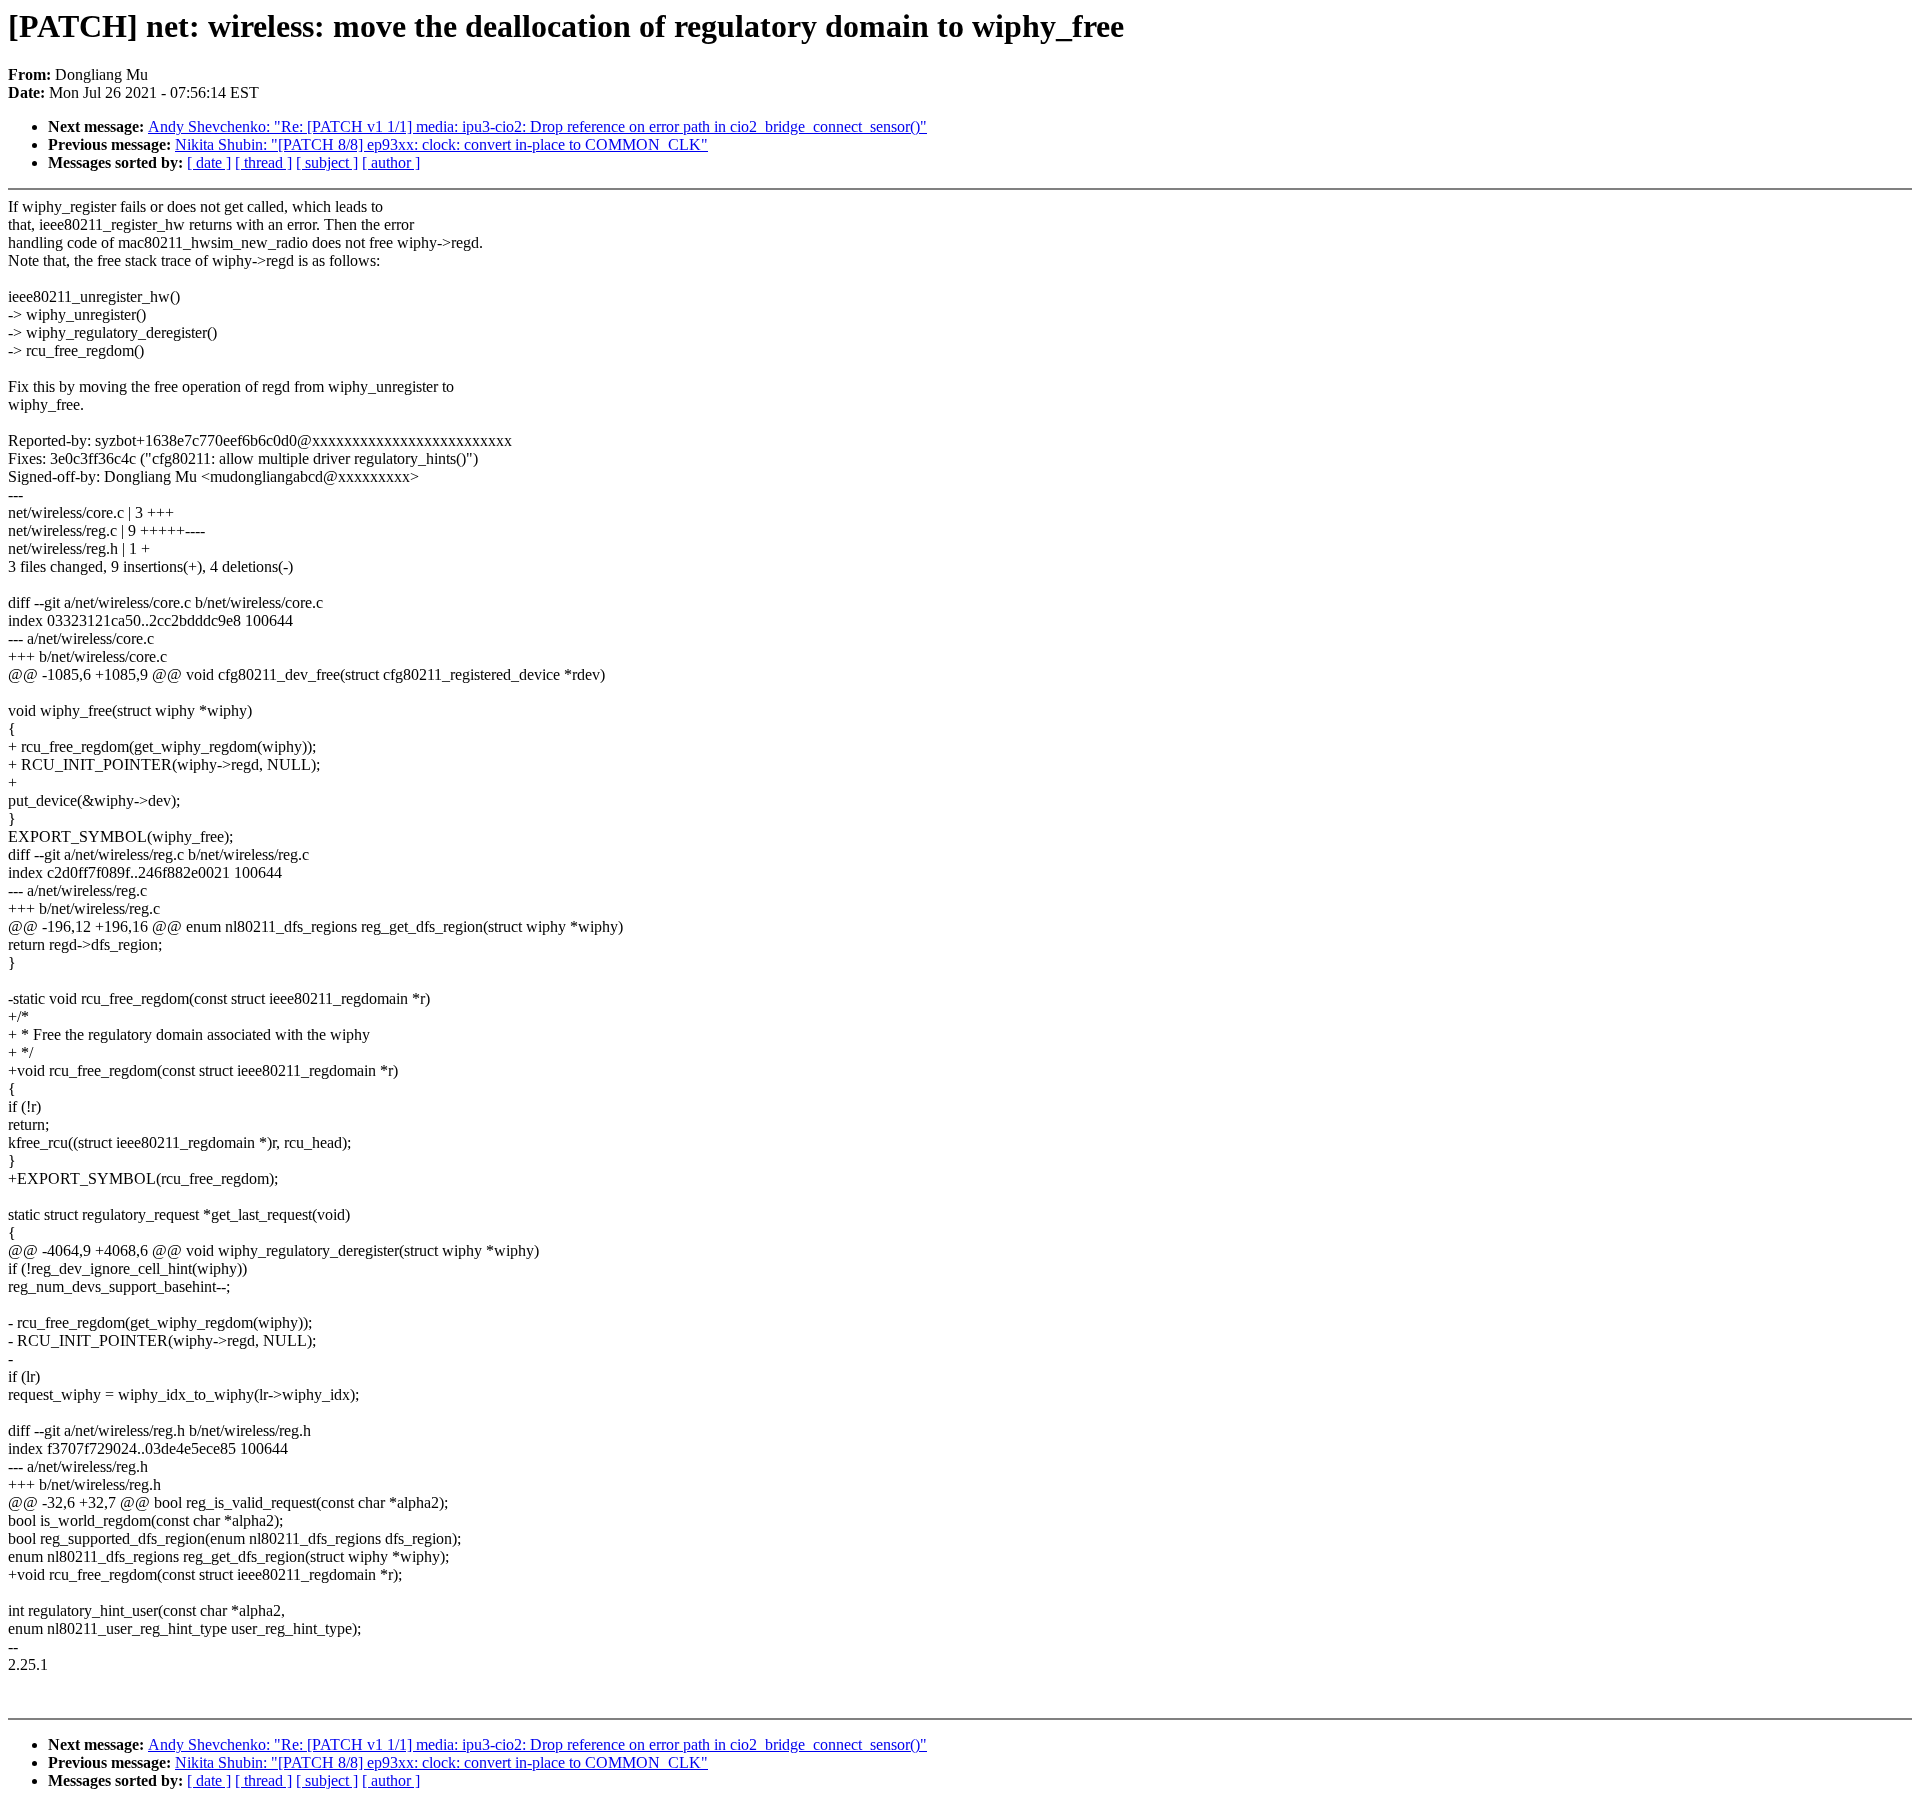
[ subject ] (327, 162)
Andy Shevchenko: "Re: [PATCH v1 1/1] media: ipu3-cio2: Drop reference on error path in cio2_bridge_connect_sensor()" (537, 126)
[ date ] (209, 162)
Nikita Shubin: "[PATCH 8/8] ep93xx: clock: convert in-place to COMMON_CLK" (441, 144)
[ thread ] (263, 162)
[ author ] (391, 162)
